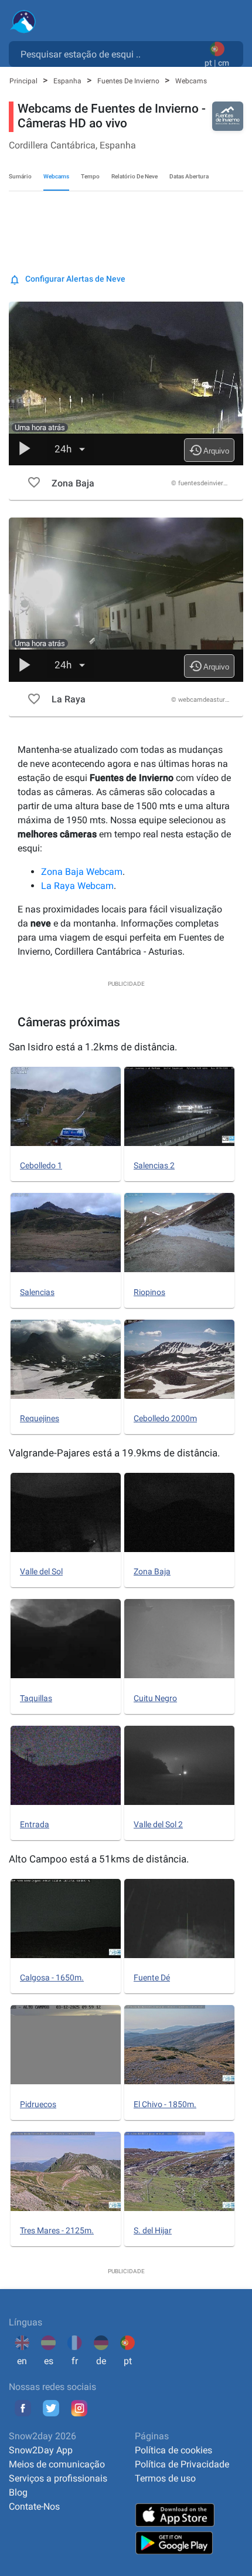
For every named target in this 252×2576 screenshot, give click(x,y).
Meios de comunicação (57, 2464)
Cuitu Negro (155, 1698)
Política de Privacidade (182, 2464)
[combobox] (109, 53)
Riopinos (149, 1292)
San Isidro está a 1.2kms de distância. (93, 1047)
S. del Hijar (153, 2230)
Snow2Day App (41, 2450)
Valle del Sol (41, 1571)
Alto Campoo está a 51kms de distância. (99, 1859)
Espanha (68, 81)
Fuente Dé (152, 1977)
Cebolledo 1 (41, 1165)
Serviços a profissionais (58, 2478)
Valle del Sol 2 (158, 1824)
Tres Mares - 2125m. (57, 2230)
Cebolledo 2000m (165, 1418)
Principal (24, 81)
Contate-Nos (34, 2506)
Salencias (37, 1292)
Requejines (40, 1418)
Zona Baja (152, 1571)
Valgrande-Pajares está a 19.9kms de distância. (114, 1453)
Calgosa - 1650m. (52, 1977)
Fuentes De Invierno (129, 81)
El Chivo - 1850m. (165, 2104)
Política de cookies (173, 2450)
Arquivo (209, 450)
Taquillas (36, 1698)
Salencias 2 (154, 1165)
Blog (18, 2492)
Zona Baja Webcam (82, 872)
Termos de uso (165, 2478)
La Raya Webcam (77, 886)
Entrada (35, 1824)
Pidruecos (38, 2104)
